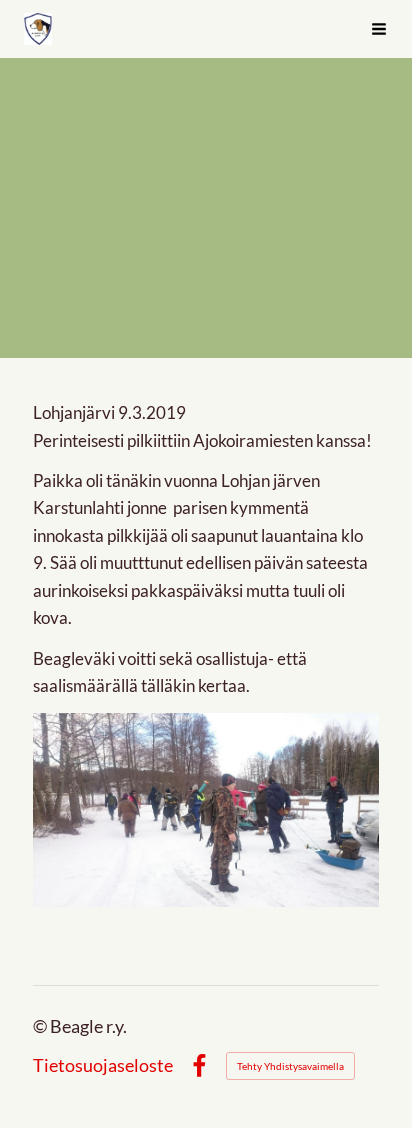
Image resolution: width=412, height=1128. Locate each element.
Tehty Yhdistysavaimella (290, 1066)
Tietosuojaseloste (103, 1066)
